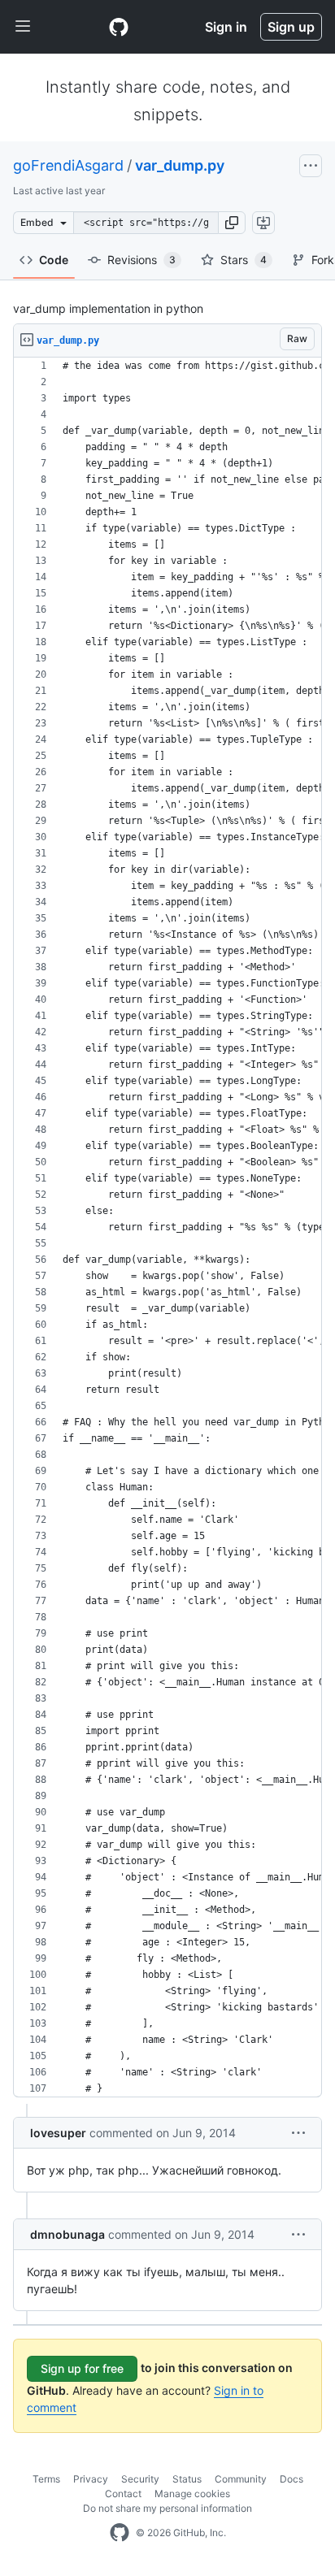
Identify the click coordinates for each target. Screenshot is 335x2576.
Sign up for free (82, 2368)
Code (54, 260)
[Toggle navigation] (23, 27)
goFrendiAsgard (68, 165)
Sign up (291, 27)
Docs (291, 2479)
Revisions (141, 260)
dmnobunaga (67, 2234)
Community (241, 2479)
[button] (232, 223)
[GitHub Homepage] (120, 2533)
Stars (244, 260)
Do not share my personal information (167, 2508)
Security (140, 2479)
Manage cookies (192, 2494)
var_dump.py (180, 165)
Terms (46, 2479)
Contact (123, 2494)
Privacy (91, 2479)
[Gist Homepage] (119, 27)
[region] (167, 1227)
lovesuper (58, 2133)
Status (187, 2479)
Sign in (226, 27)
